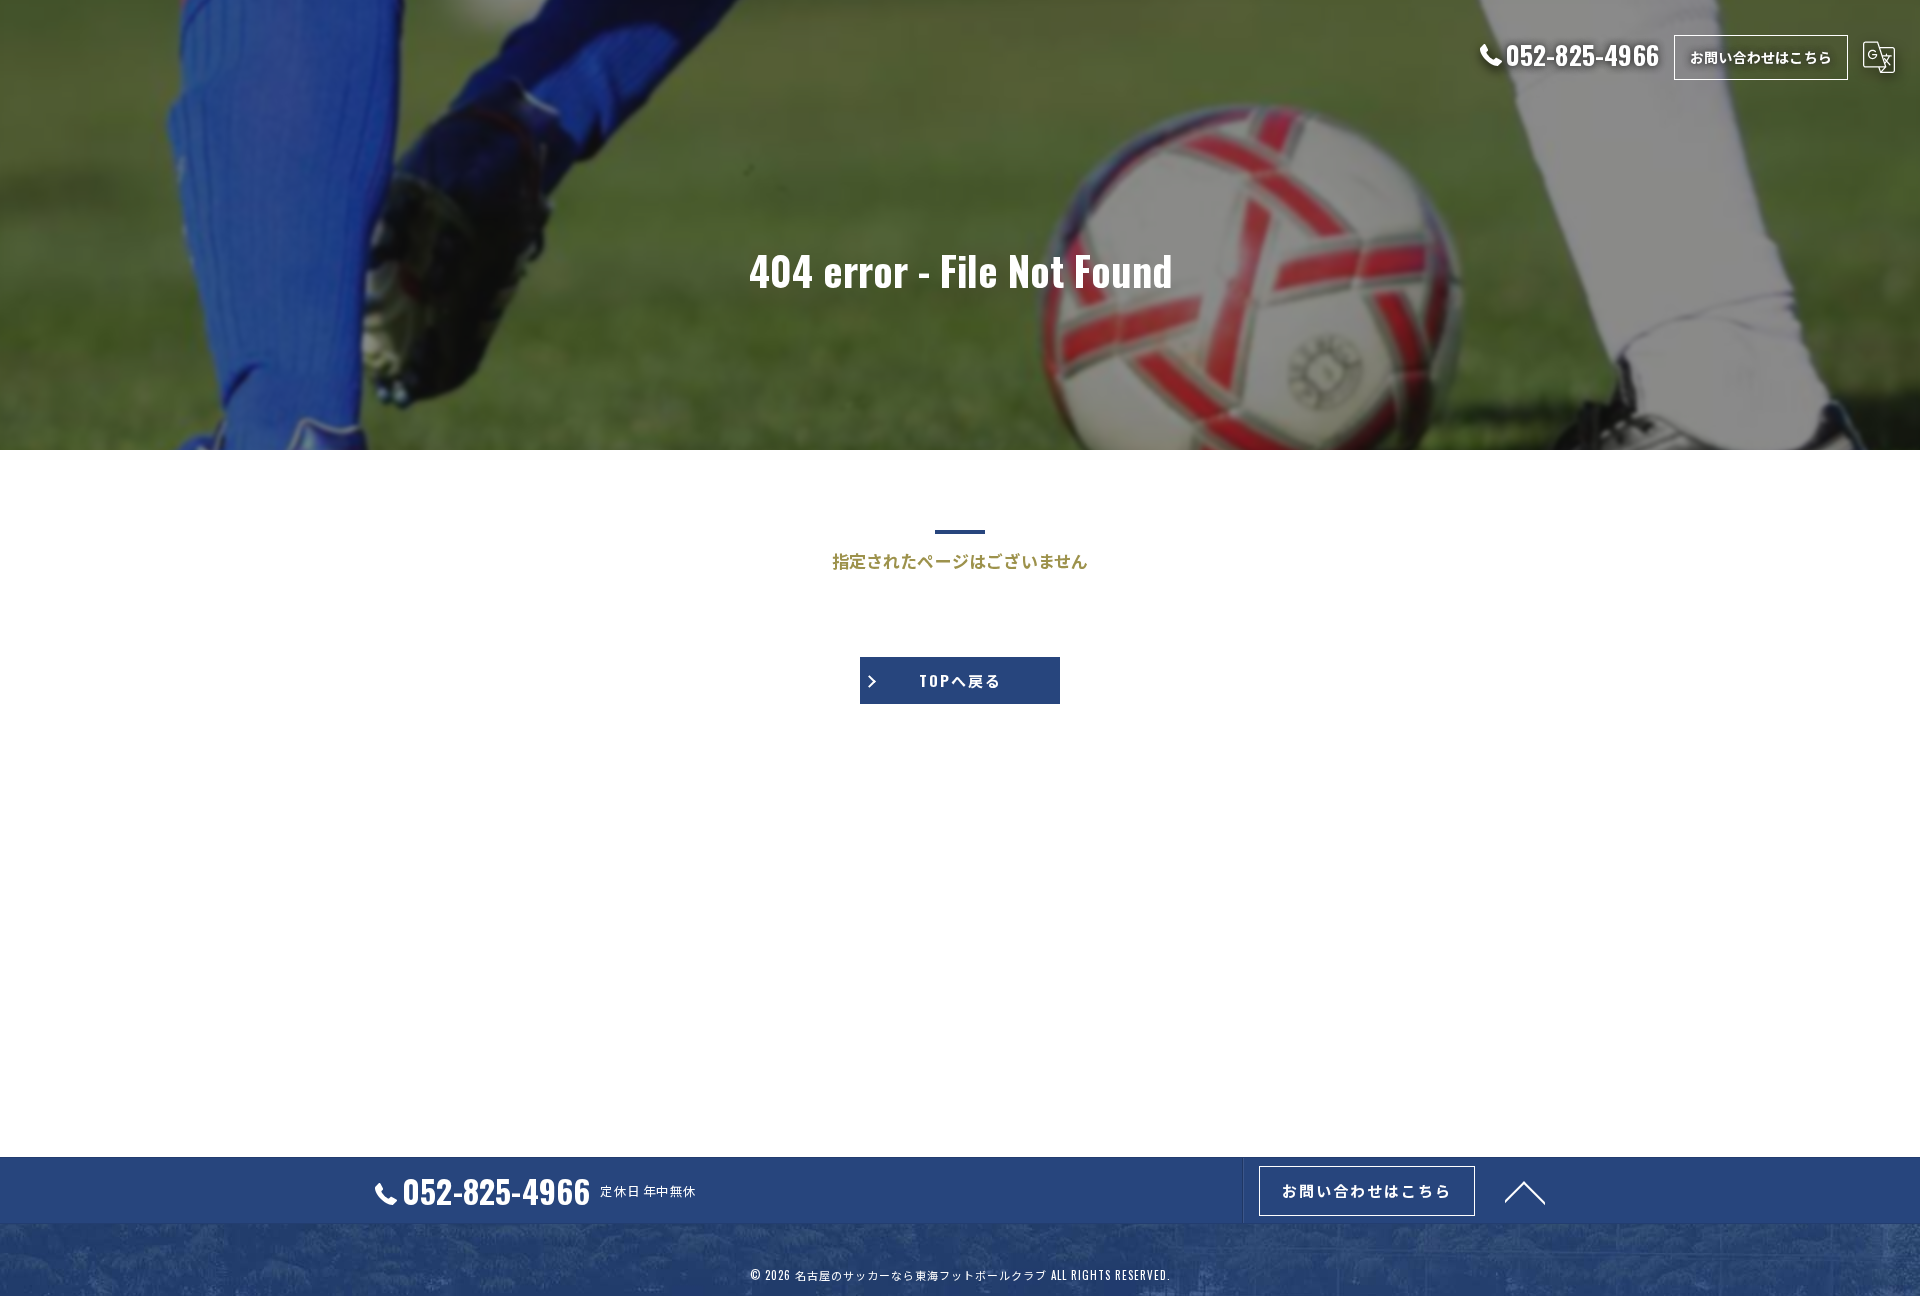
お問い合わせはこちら (1761, 56)
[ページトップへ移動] (1525, 1191)
